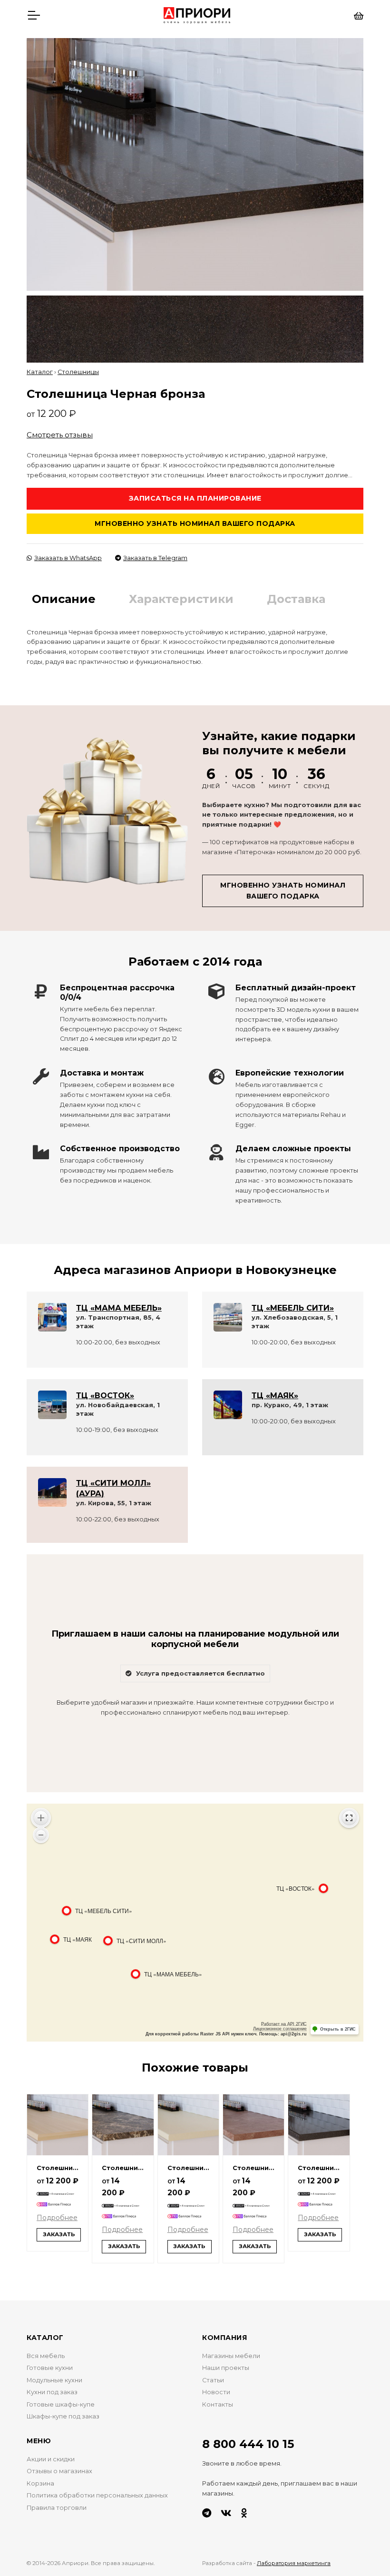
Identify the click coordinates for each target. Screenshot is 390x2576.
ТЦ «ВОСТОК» (105, 1396)
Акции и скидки (51, 2459)
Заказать (59, 2234)
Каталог (40, 372)
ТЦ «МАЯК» (275, 1396)
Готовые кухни (50, 2368)
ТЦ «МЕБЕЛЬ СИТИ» (293, 1308)
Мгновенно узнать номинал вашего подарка (195, 523)
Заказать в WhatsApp (68, 558)
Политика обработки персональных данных (97, 2495)
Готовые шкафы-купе (61, 2404)
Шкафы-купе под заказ (63, 2416)
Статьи (213, 2380)
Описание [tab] (64, 599)
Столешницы (78, 372)
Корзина (40, 2483)
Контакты (218, 2404)
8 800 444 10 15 (248, 2444)
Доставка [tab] (296, 599)
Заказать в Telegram (155, 558)
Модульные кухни (54, 2380)
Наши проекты (226, 2368)
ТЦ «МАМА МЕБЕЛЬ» (119, 1308)
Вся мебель (46, 2356)
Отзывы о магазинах (59, 2471)
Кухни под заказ (52, 2392)
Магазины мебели (231, 2356)
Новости (216, 2392)
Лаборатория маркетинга (294, 2563)
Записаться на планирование (195, 498)
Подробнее (57, 2218)
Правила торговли (57, 2508)
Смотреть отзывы (60, 435)
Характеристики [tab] (181, 599)
